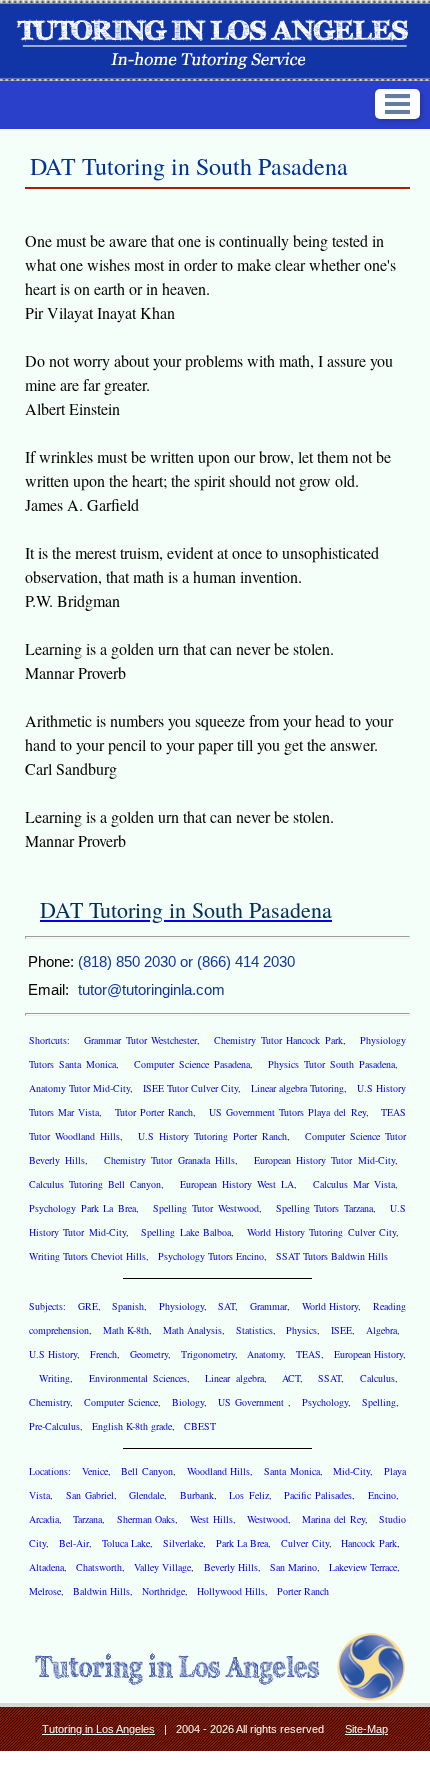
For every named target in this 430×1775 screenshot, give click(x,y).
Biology (188, 1402)
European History (368, 1354)
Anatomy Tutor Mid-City (79, 1088)
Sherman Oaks (146, 1519)
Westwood (267, 1519)
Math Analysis (193, 1330)
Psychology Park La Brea (82, 1208)
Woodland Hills (219, 1471)
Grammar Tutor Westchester (140, 1040)
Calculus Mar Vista (354, 1184)
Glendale (146, 1495)
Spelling (379, 1402)
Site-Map (366, 1729)
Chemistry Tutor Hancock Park (278, 1040)
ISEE (341, 1330)
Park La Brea (242, 1543)
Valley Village (162, 1567)
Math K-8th (126, 1330)
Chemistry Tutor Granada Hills (169, 1160)
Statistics (254, 1330)
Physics (301, 1330)
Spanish (128, 1306)
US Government (252, 1402)
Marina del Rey (333, 1519)
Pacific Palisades (318, 1495)
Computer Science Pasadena (192, 1064)
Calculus (377, 1378)
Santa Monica (292, 1471)
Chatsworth (99, 1567)
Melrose (45, 1591)
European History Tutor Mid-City (324, 1160)
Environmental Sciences (138, 1378)
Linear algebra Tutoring (297, 1088)
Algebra (381, 1330)
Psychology (325, 1402)
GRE (88, 1306)
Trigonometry (208, 1354)
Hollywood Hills (231, 1591)
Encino (382, 1495)
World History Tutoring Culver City (321, 1232)
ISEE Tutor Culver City (191, 1088)
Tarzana (87, 1519)
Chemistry (49, 1402)
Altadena (46, 1567)
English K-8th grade (132, 1426)
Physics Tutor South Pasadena (331, 1064)
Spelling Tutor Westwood (205, 1208)
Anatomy (265, 1354)
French (103, 1354)
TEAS (308, 1354)
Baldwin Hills (101, 1591)
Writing (54, 1378)
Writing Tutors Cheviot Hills (87, 1256)
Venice (95, 1471)
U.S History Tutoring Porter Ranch (212, 1136)
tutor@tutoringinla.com (151, 989)
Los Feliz (248, 1495)
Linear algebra (234, 1378)
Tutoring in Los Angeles (98, 1729)
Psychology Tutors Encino (211, 1256)
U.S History (53, 1354)
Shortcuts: (52, 1040)
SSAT (329, 1378)
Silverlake (183, 1543)
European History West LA (237, 1184)
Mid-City (351, 1471)
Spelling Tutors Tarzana (324, 1208)
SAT (226, 1306)
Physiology (181, 1306)
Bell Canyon (147, 1471)
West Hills (211, 1519)
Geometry (149, 1354)
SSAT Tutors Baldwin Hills (332, 1256)
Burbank (197, 1495)
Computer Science (121, 1402)
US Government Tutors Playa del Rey (287, 1112)
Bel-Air (74, 1543)
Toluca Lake (126, 1543)
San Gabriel (90, 1495)
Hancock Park (368, 1543)
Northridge (163, 1591)
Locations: (52, 1471)
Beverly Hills (231, 1567)
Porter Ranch (303, 1591)
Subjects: (49, 1306)
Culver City (304, 1543)
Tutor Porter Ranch (154, 1112)
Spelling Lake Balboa (186, 1232)
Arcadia (44, 1519)
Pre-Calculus (54, 1426)
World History (330, 1306)
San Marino (293, 1567)
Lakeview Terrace (363, 1567)
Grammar (268, 1306)
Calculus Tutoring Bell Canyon (95, 1184)
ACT (291, 1378)
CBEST (200, 1426)
